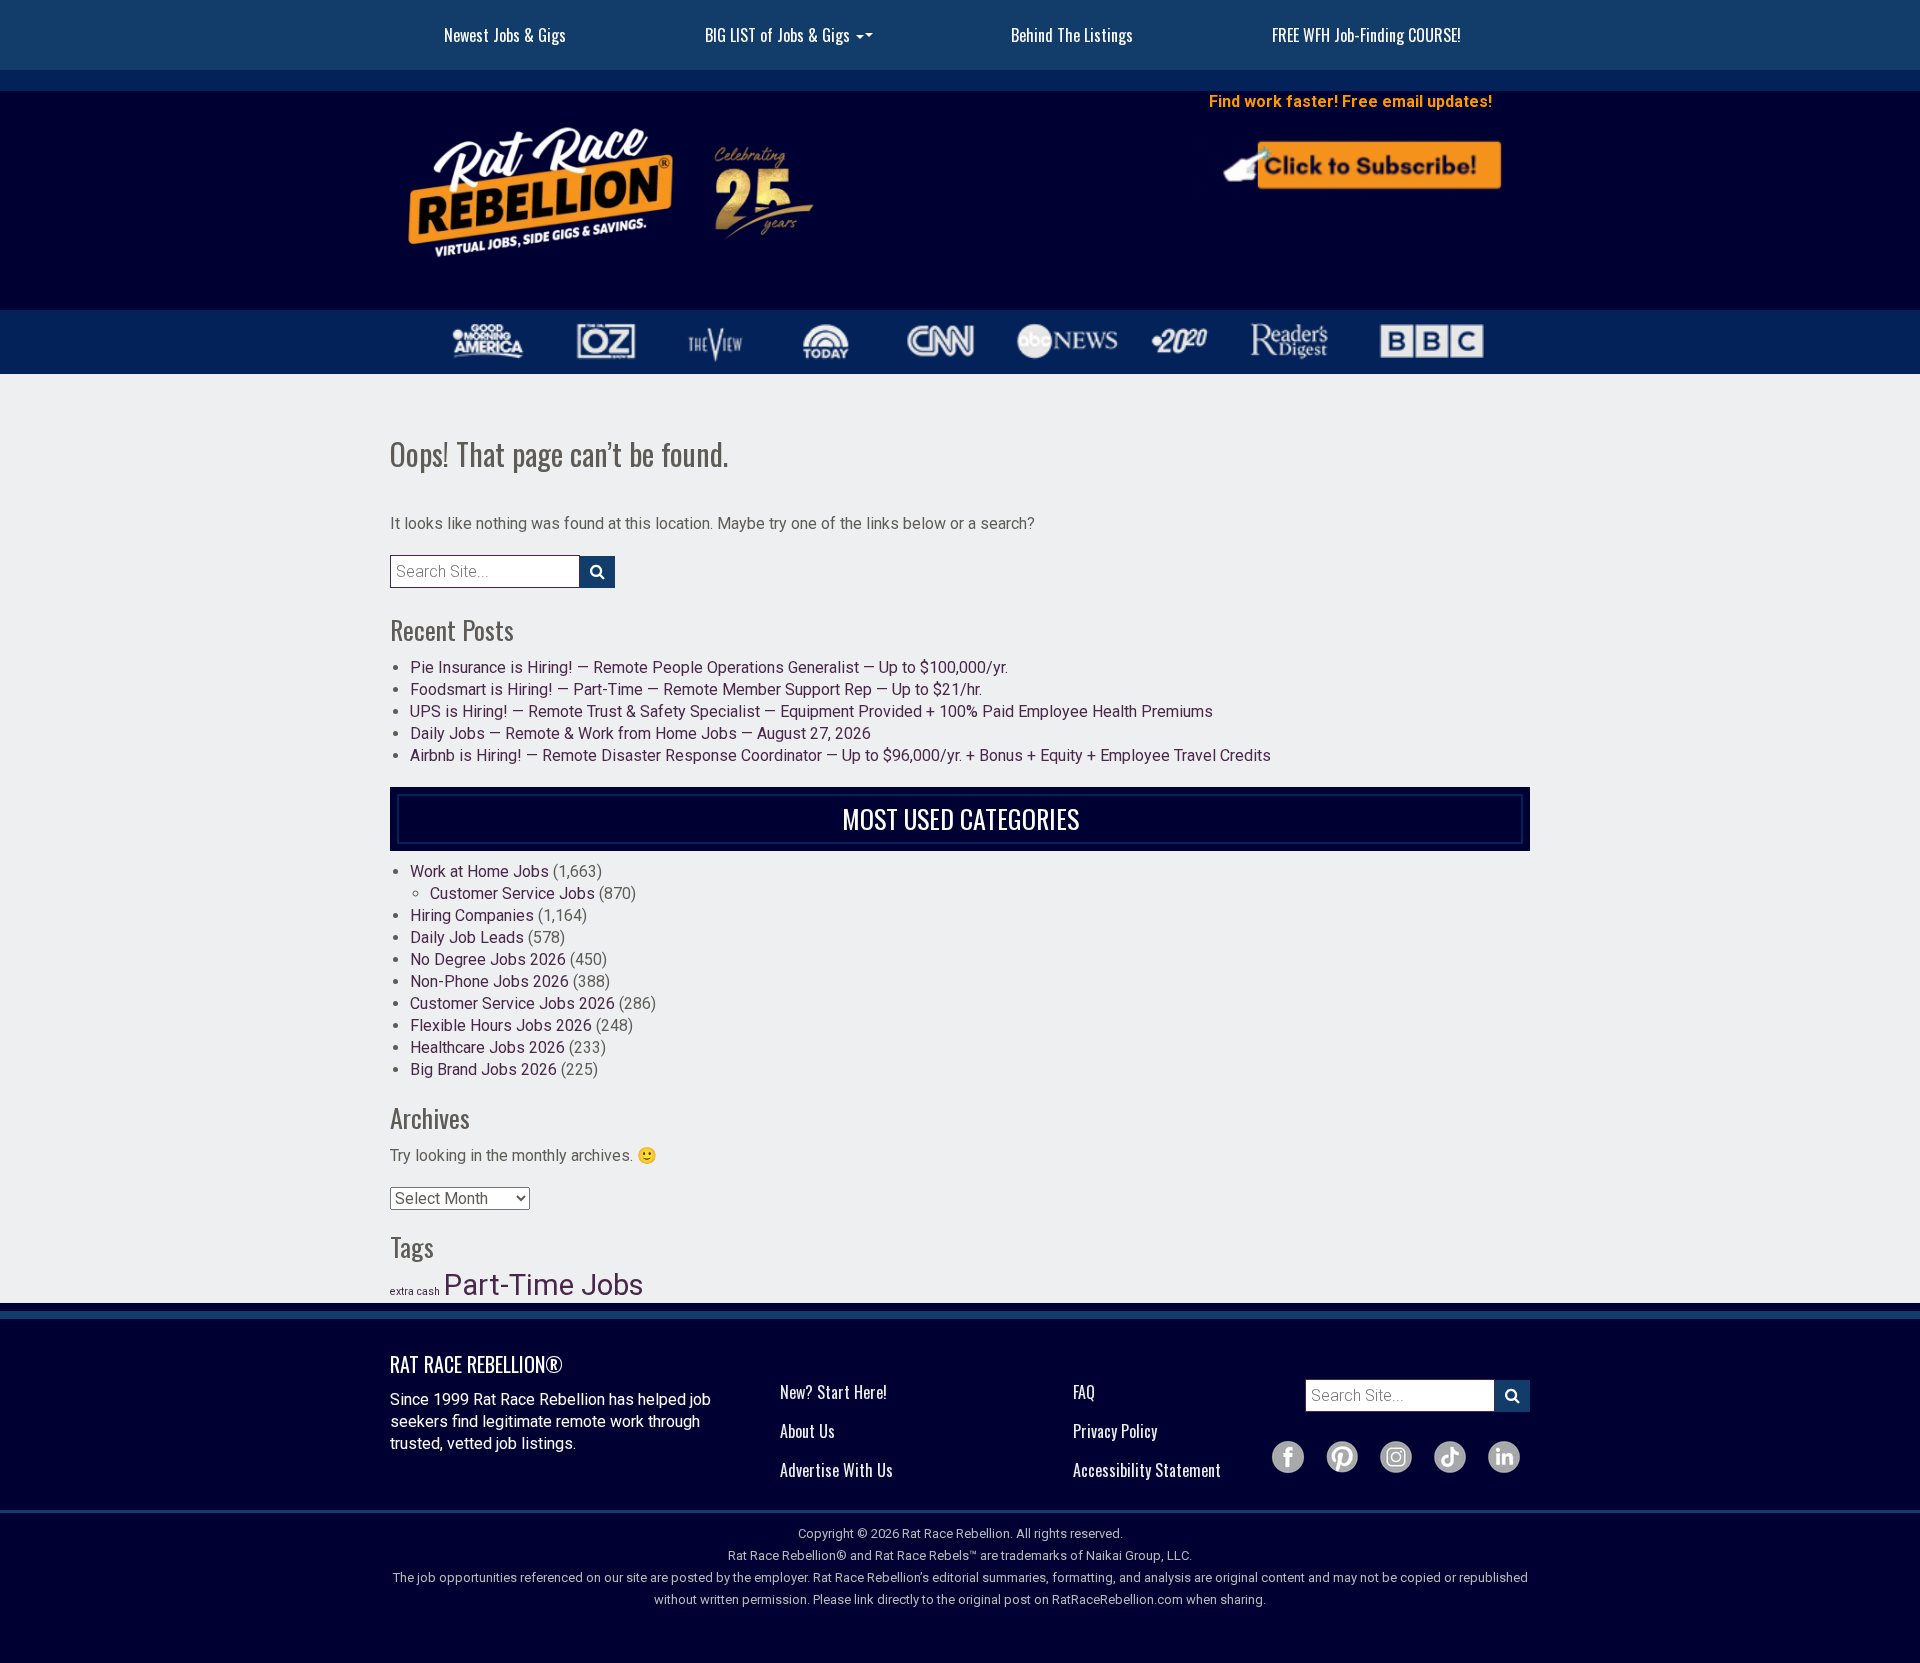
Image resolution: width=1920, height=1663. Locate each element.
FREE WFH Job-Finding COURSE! (1366, 35)
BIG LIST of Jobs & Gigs (791, 41)
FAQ (1084, 1392)
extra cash (415, 1291)
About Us (807, 1431)
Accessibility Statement (1147, 1470)
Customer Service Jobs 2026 (512, 1003)
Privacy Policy (1115, 1431)
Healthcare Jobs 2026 (487, 1047)
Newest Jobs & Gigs (505, 35)
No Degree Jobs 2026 (488, 959)
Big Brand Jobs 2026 (483, 1069)
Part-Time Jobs (544, 1285)
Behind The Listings (1072, 35)
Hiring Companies (472, 915)
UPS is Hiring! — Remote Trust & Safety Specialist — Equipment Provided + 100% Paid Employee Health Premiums (811, 711)
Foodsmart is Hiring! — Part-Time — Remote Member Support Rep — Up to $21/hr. (696, 689)
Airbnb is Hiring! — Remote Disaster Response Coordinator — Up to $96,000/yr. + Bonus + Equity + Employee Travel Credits (840, 755)
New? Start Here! (833, 1392)
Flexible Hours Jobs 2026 (501, 1025)
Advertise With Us (836, 1470)
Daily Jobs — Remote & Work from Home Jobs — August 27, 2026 (640, 733)
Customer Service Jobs (512, 893)
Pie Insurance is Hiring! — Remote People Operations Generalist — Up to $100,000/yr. (709, 667)
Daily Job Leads (467, 937)
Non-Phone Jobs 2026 (489, 981)
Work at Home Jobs (479, 871)
